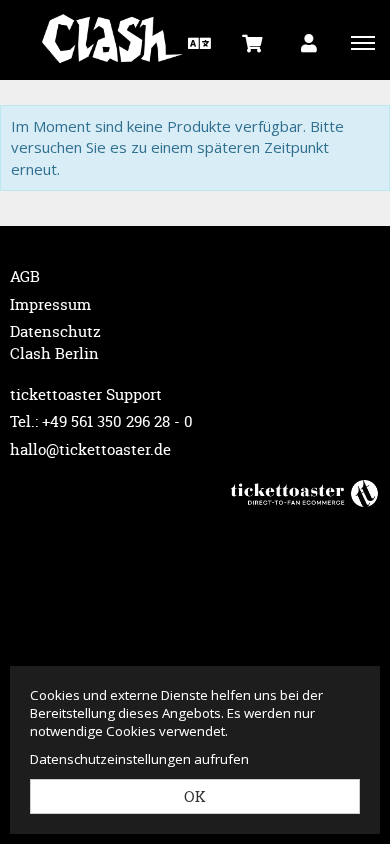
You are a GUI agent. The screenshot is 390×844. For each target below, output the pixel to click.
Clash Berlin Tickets (125, 39)
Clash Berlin (54, 353)
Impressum (50, 304)
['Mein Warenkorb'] (253, 42)
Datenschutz (55, 331)
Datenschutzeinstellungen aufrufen (139, 759)
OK (195, 796)
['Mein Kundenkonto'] (309, 42)
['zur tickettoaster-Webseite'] (305, 492)
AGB (25, 276)
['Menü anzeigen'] (363, 42)
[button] (197, 42)
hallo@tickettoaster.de (90, 449)
